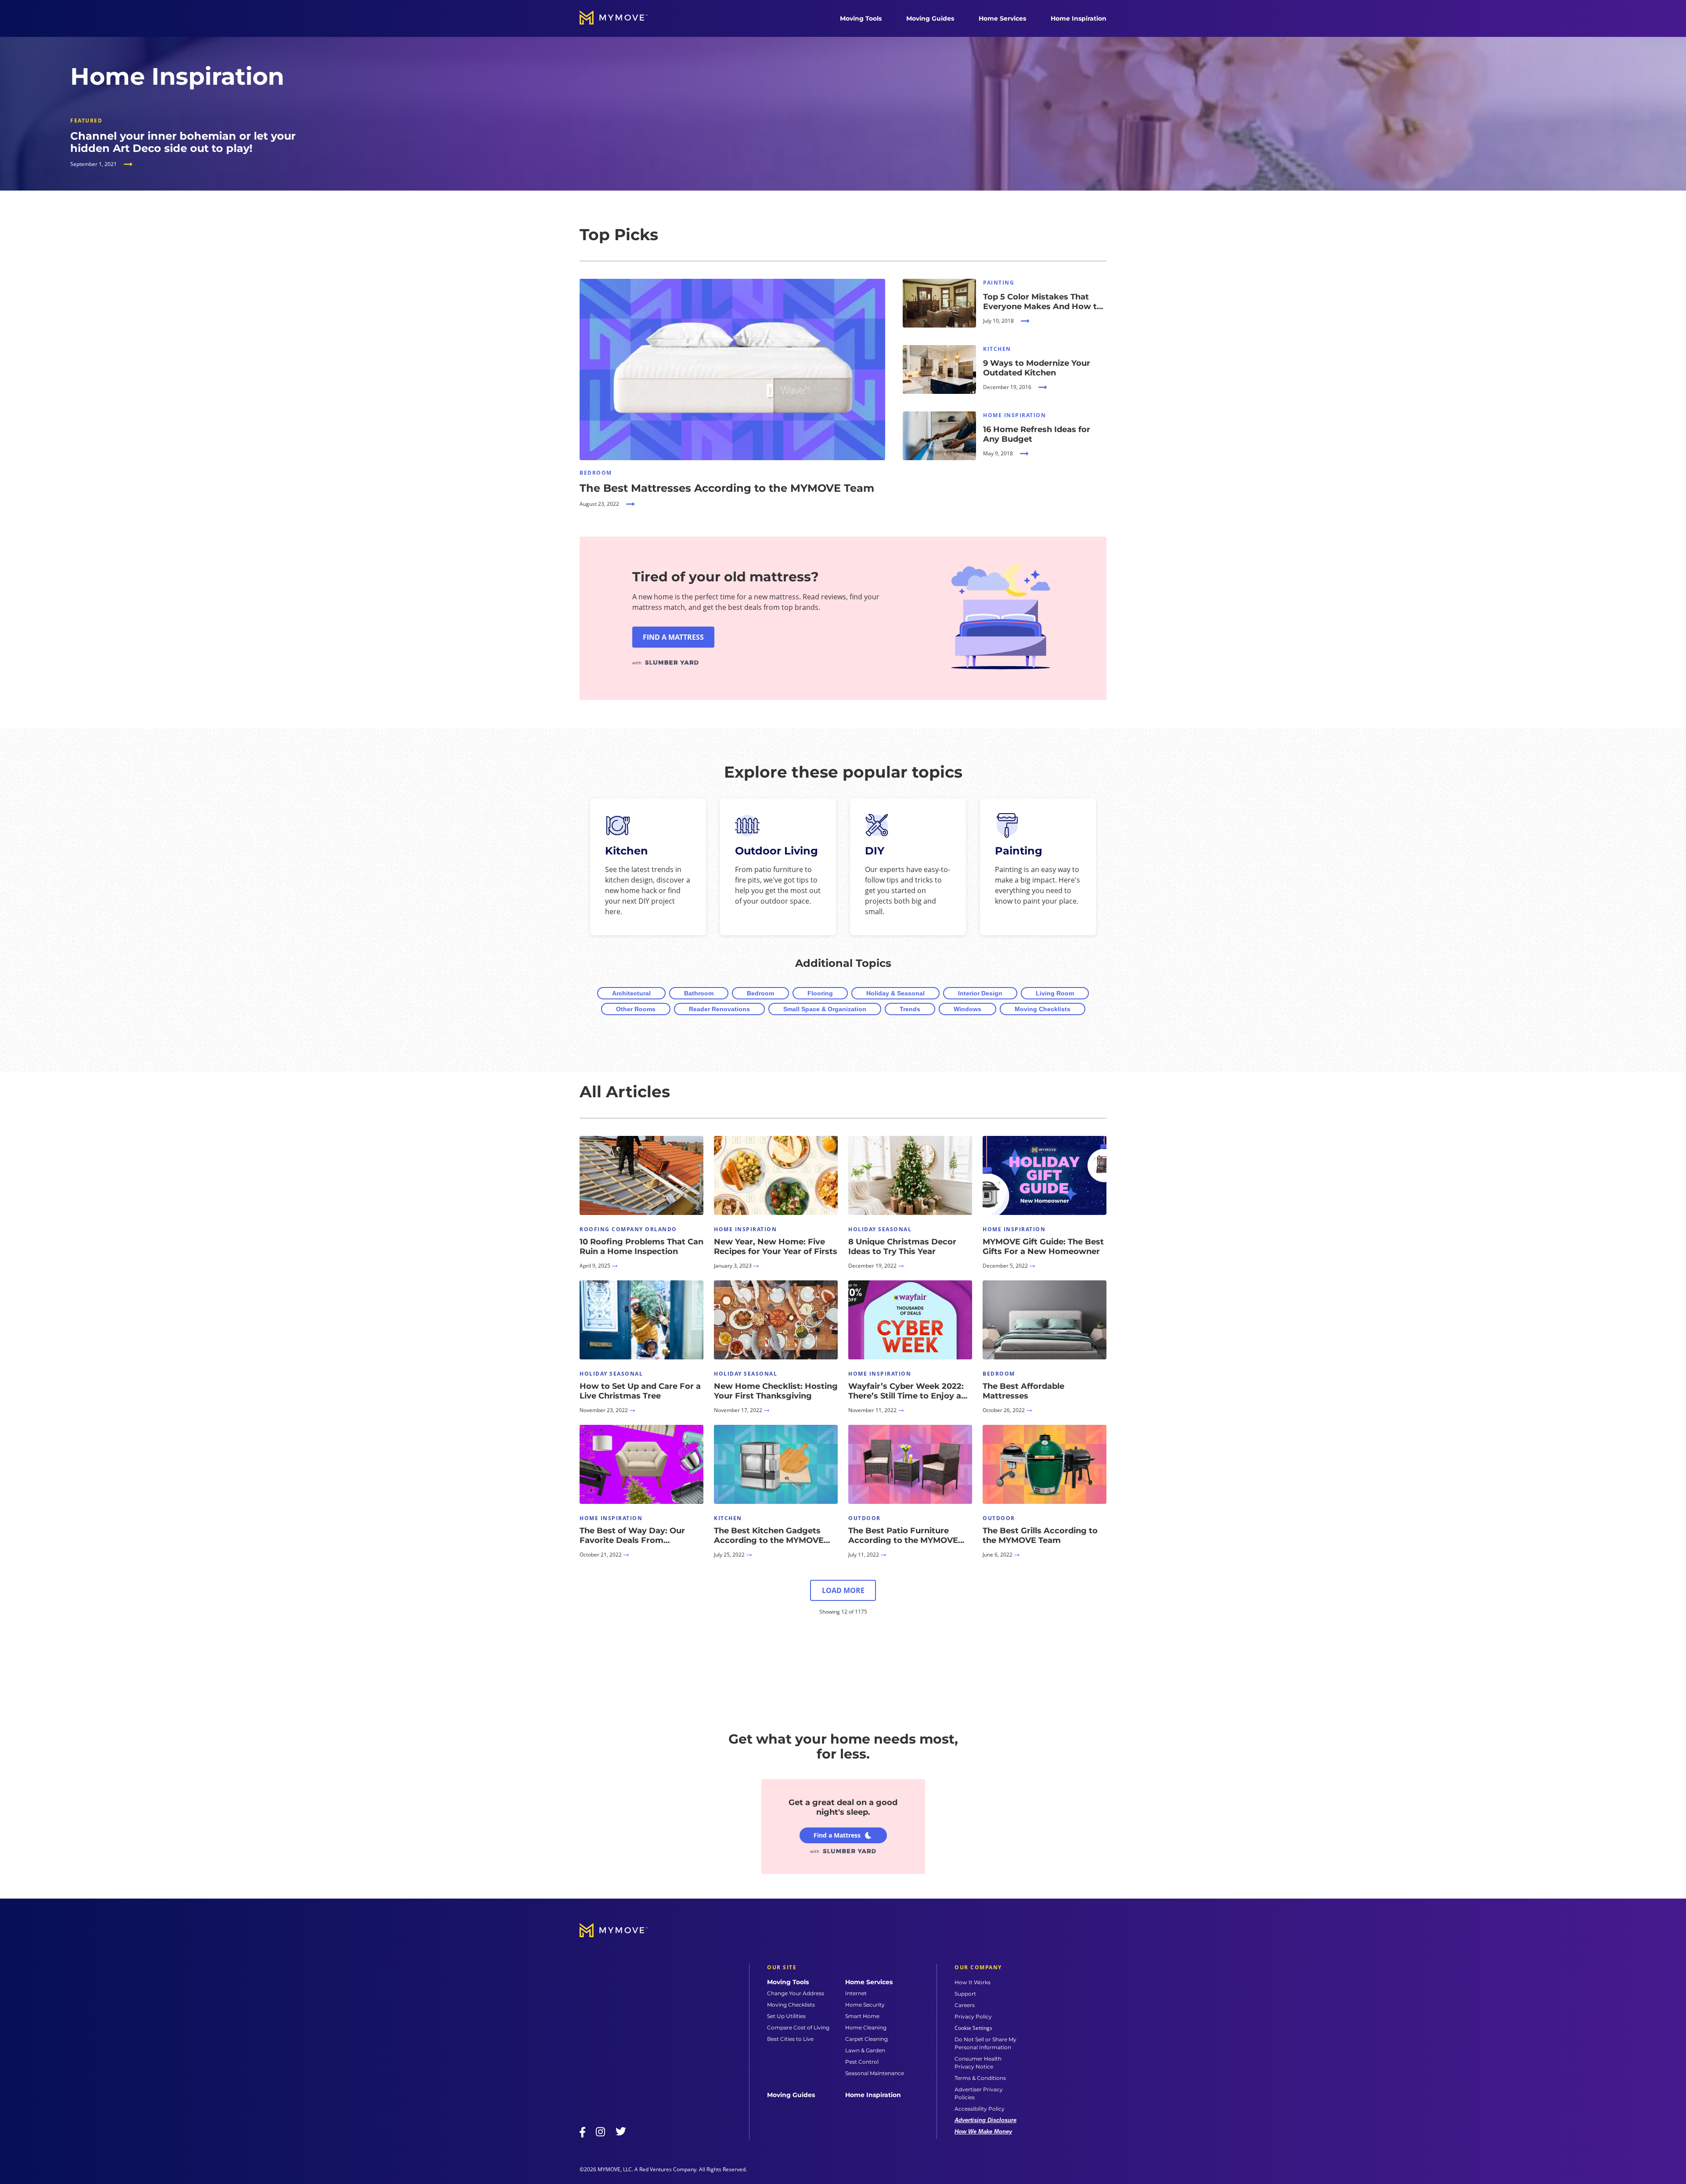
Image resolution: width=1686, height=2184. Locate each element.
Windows (967, 1009)
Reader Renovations (719, 1009)
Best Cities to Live (790, 2039)
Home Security (865, 2005)
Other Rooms (636, 1009)
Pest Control (862, 2062)
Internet (856, 1993)
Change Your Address (796, 1993)
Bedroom (760, 993)
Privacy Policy (973, 2016)
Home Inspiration (1079, 18)
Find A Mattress (673, 637)
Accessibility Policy (980, 2109)
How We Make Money (983, 2132)
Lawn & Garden (865, 2050)
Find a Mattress (837, 1835)
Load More (843, 1590)
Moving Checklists (1043, 1009)
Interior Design (980, 993)
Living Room (1055, 993)
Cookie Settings (973, 2028)
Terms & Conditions (980, 2078)
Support (965, 1994)
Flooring (820, 993)
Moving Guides (930, 18)
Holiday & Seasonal (895, 993)
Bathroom (699, 993)
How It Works (973, 1982)
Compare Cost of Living (798, 2027)
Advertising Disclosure (985, 2120)
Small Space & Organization (825, 1009)
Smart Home (862, 2016)
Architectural (631, 993)
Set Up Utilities (786, 2016)
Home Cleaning (866, 2027)
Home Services (1002, 18)
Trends (910, 1009)
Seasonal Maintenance (875, 2073)
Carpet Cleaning (866, 2039)
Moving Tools (861, 18)
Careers (965, 2005)
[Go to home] (623, 18)
